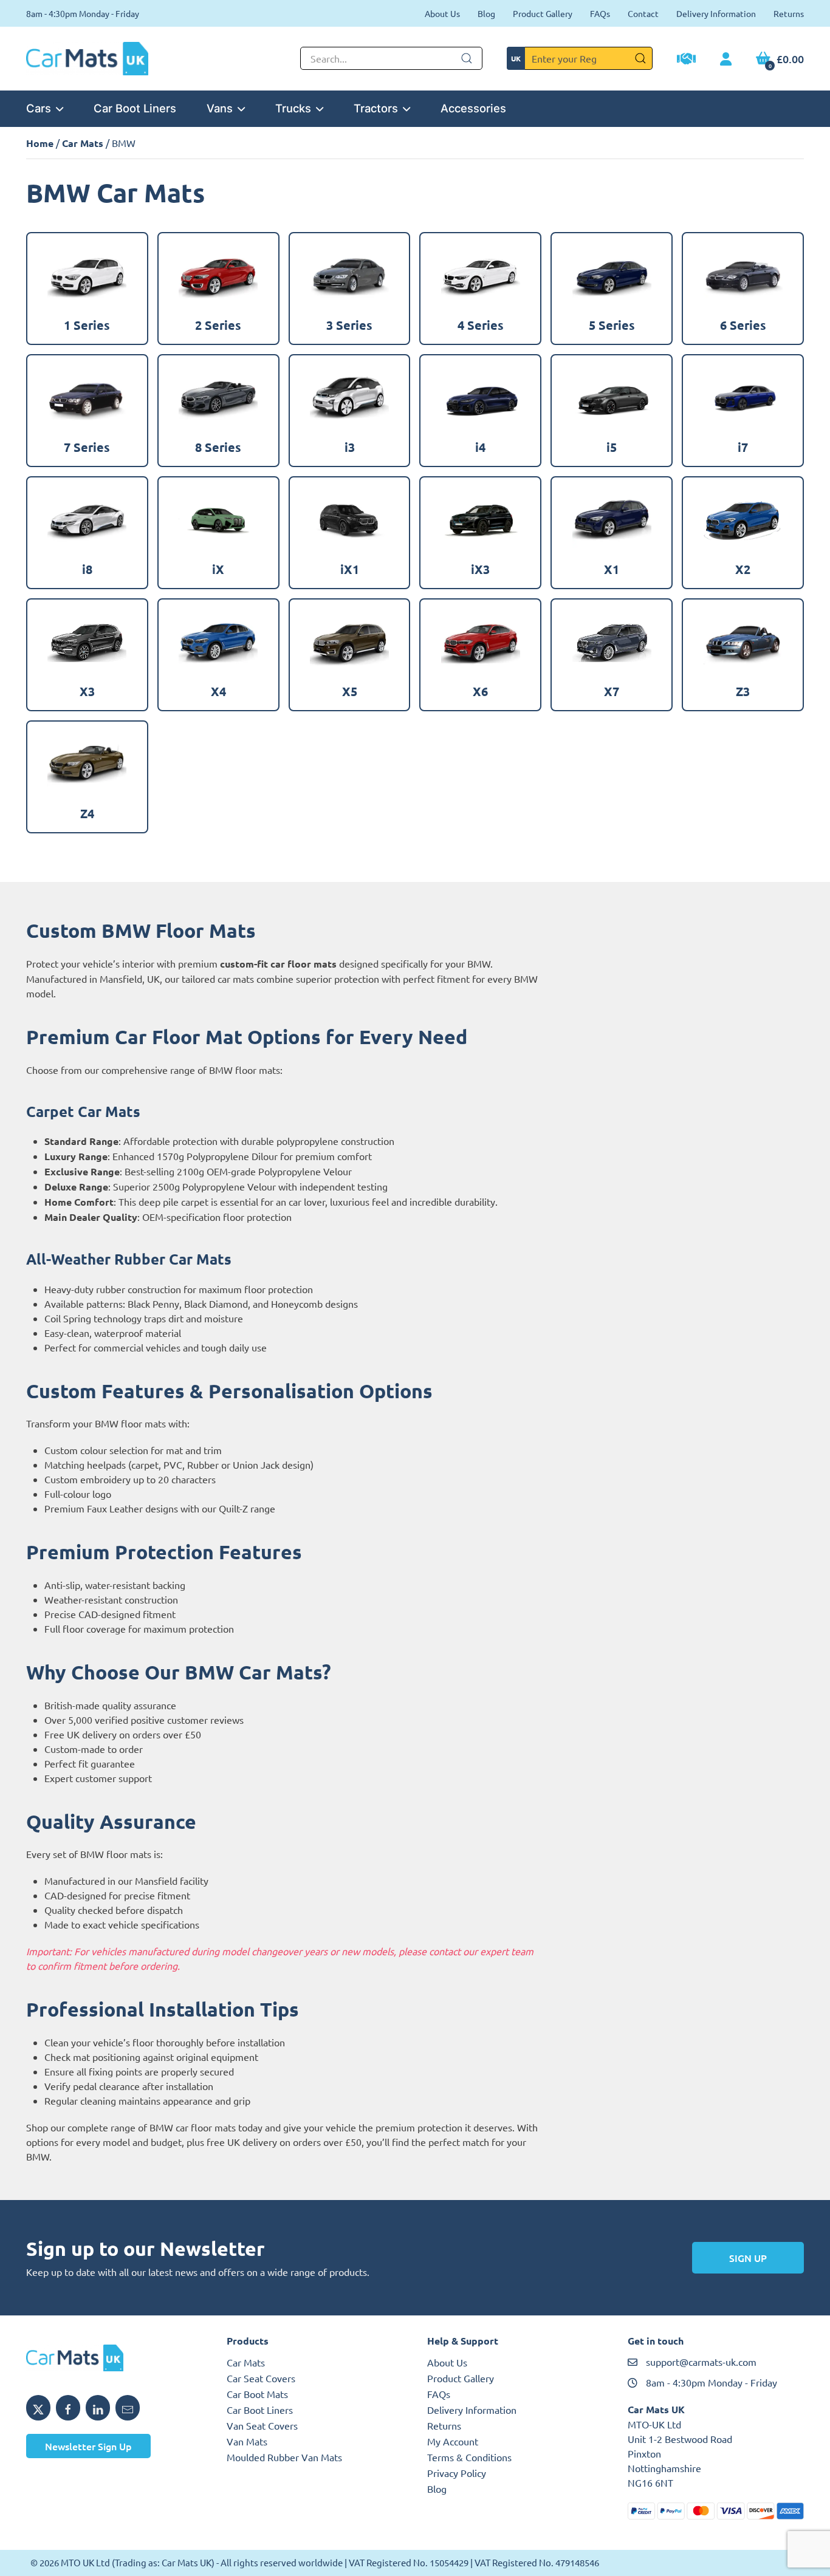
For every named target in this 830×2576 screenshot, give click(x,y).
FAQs (600, 13)
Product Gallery (543, 13)
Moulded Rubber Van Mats (284, 2457)
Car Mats (83, 143)
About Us (442, 13)
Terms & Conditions (469, 2457)
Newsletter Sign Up (88, 2446)
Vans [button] (220, 108)
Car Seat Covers (261, 2378)
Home (40, 143)
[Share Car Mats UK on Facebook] (68, 2408)
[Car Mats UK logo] (114, 2358)
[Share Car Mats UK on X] (38, 2408)
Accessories (473, 108)
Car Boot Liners (135, 108)
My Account (453, 2441)
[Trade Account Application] (686, 60)
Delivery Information (716, 13)
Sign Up (748, 2258)
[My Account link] (726, 60)
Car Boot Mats (257, 2394)
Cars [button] (39, 108)
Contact (643, 13)
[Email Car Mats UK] (128, 2408)
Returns (789, 13)
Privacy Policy (457, 2473)
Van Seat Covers (262, 2425)
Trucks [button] (293, 108)
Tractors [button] (376, 108)
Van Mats (247, 2441)
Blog (486, 13)
